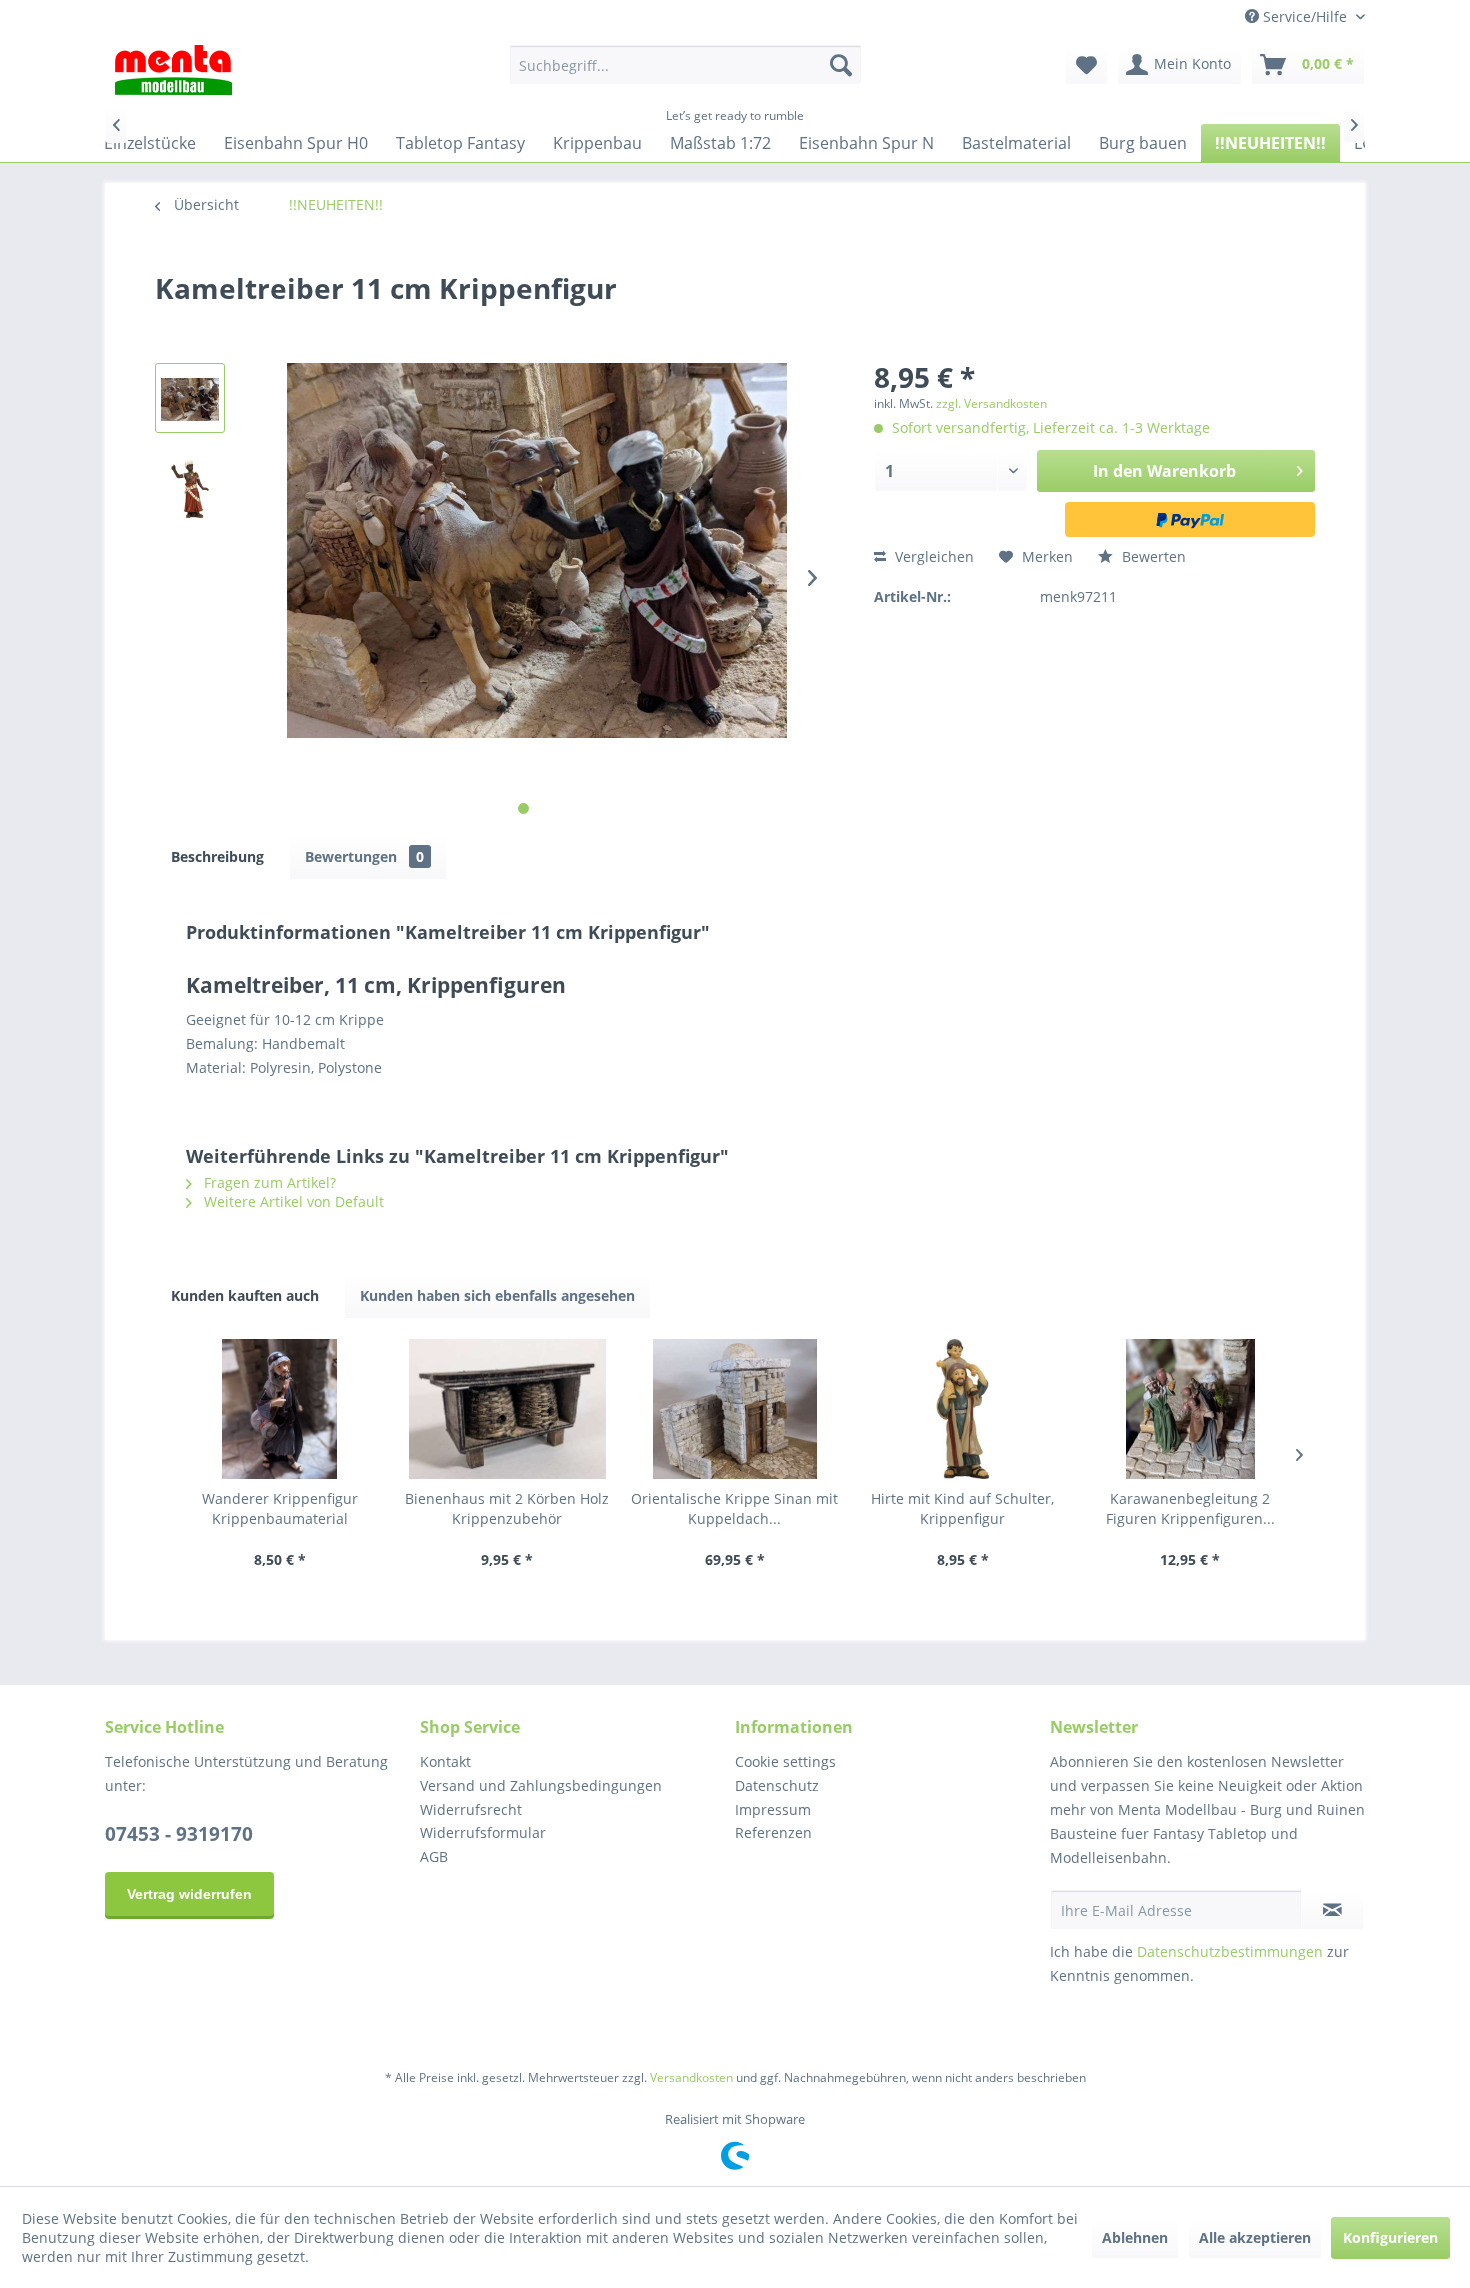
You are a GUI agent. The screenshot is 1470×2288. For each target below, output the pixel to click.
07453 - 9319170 (179, 1834)
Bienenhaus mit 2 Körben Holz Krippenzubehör (507, 1508)
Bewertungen (364, 856)
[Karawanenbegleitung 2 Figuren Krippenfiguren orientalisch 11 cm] (1190, 1409)
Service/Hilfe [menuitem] (1305, 16)
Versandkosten (691, 2077)
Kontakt (445, 1761)
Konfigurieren (1390, 2237)
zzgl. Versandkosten (991, 403)
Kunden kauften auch (245, 1295)
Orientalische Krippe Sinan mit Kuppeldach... (734, 1508)
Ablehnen (1135, 2237)
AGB (434, 1856)
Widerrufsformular (483, 1832)
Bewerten (1152, 556)
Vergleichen (932, 556)
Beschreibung (217, 856)
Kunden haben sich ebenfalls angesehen (497, 1295)
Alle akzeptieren (1255, 2237)
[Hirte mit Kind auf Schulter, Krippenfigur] (963, 1409)
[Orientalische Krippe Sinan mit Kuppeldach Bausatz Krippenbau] (735, 1409)
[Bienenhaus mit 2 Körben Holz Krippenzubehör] (508, 1409)
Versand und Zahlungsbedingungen (541, 1785)
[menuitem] (685, 65)
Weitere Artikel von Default (292, 1201)
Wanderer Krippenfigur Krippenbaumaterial (280, 1508)
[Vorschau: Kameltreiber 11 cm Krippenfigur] (190, 398)
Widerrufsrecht (471, 1809)
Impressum (773, 1809)
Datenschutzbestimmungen (1230, 1951)
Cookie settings (785, 1761)
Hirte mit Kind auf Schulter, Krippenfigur (962, 1508)
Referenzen (773, 1832)
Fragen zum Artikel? (268, 1182)
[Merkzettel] (1086, 65)
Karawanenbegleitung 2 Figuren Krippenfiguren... (1190, 1508)
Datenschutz (777, 1785)
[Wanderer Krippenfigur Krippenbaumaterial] (280, 1409)
